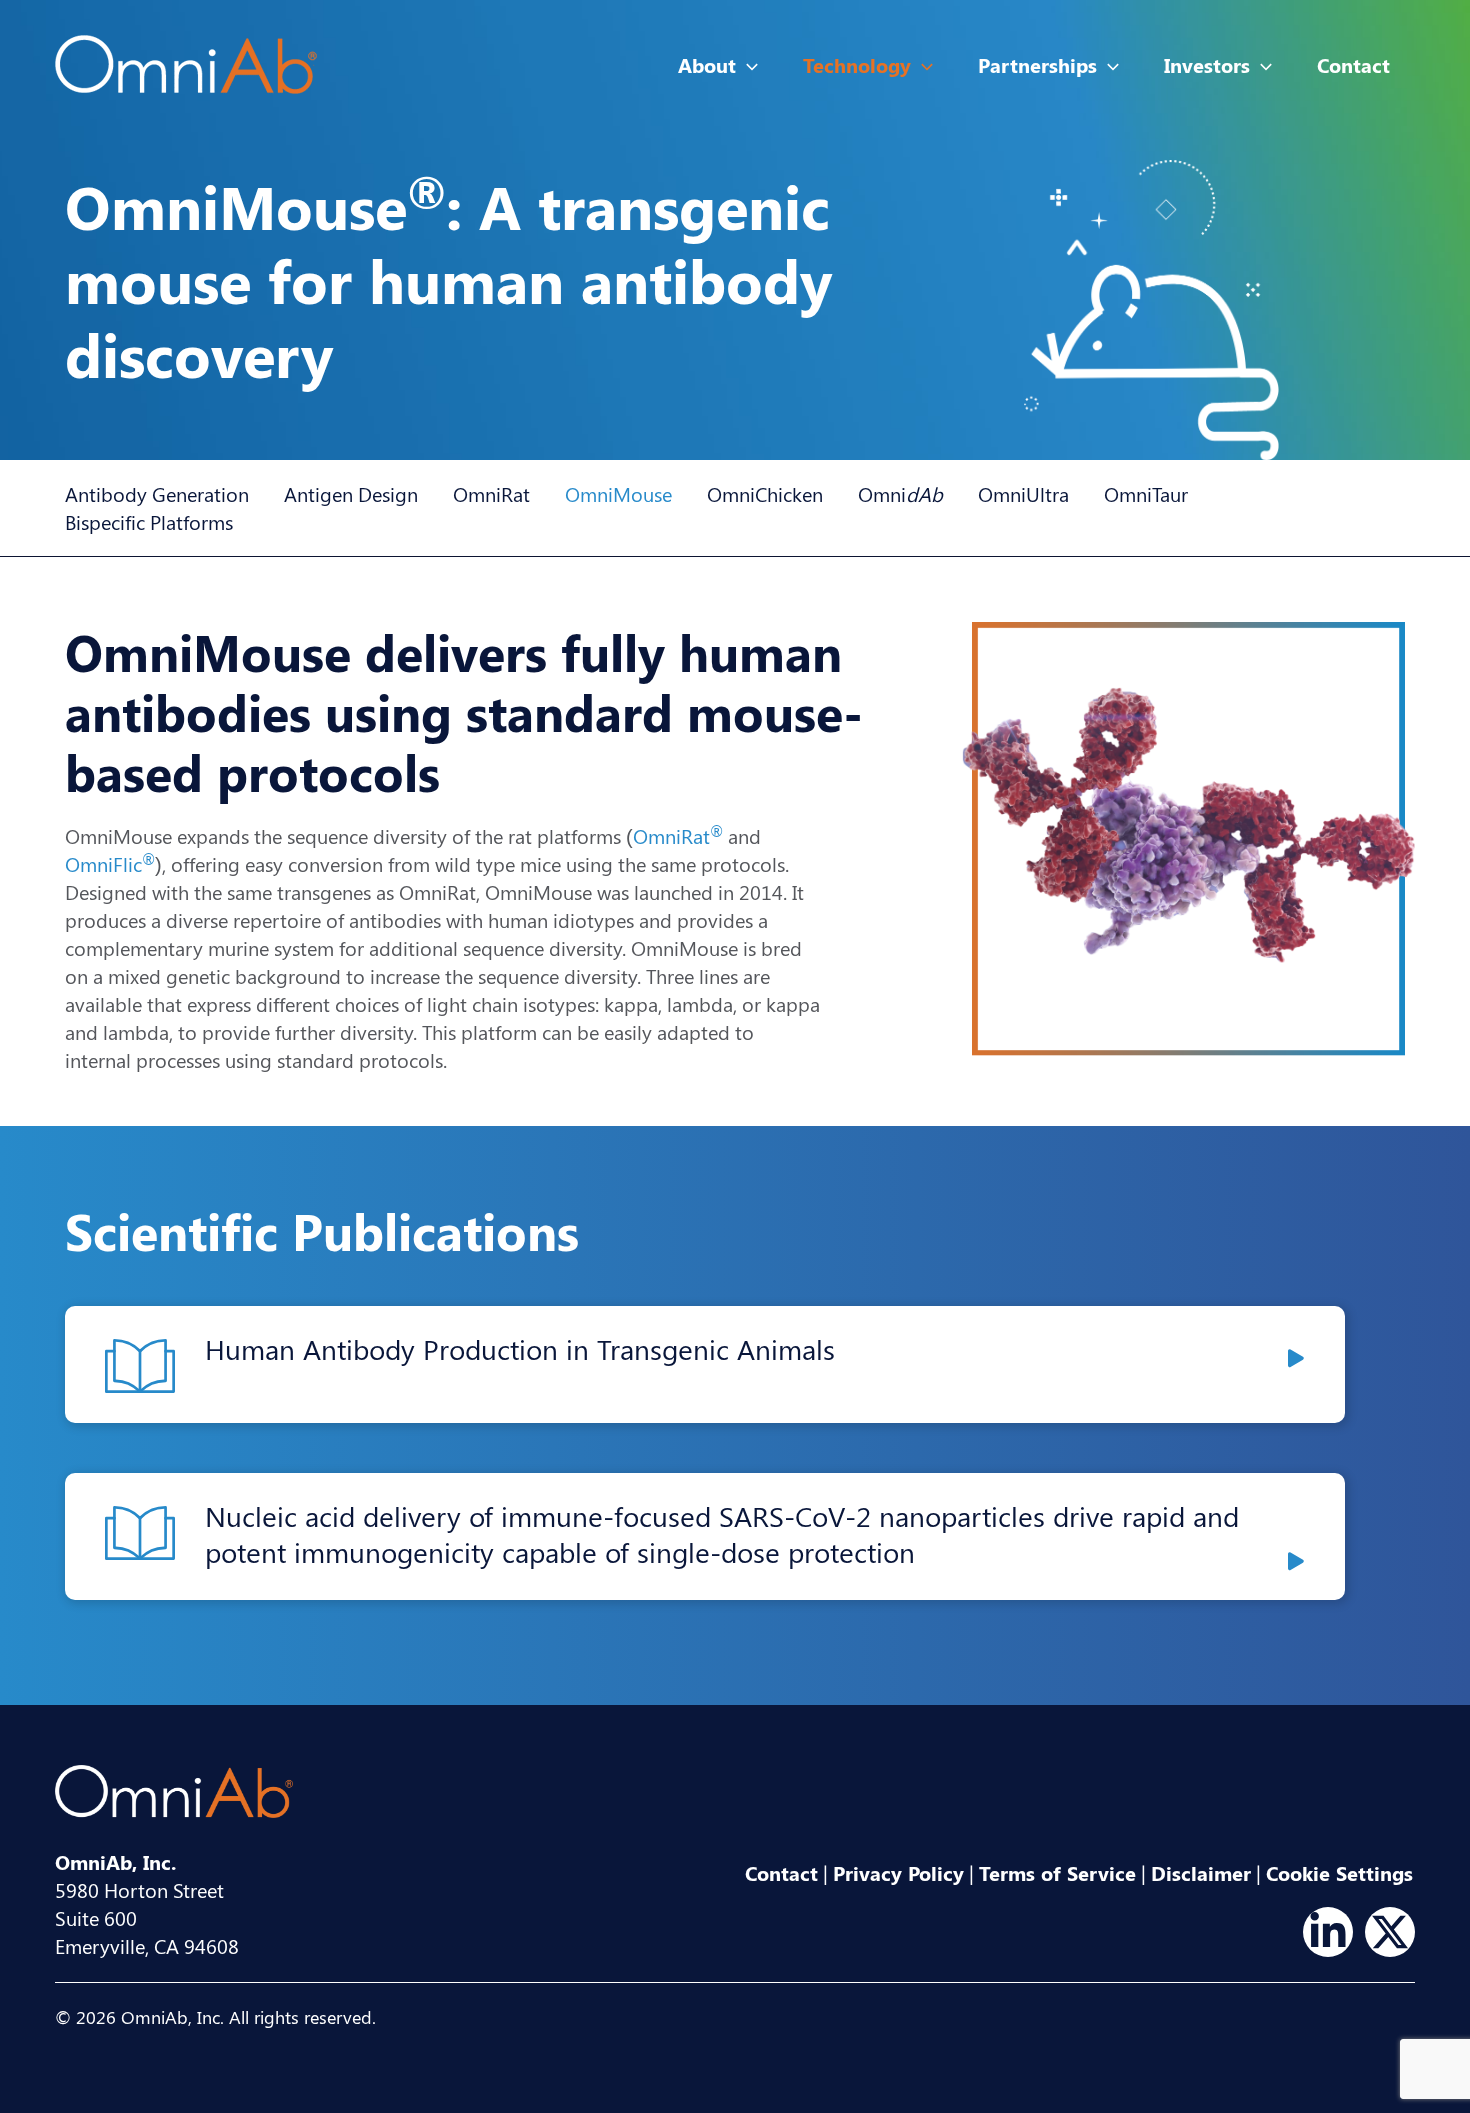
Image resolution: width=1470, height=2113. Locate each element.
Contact (1353, 64)
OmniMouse (618, 493)
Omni (900, 493)
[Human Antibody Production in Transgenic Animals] (1296, 1358)
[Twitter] (1390, 1932)
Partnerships (1037, 64)
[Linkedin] (1328, 1932)
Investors (1207, 64)
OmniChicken (765, 493)
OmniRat (491, 493)
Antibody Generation (157, 493)
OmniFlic (110, 863)
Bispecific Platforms (149, 521)
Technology (857, 64)
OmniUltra (1023, 493)
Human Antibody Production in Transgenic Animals (520, 1348)
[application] (747, 65)
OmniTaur (1146, 493)
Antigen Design (351, 493)
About (707, 64)
